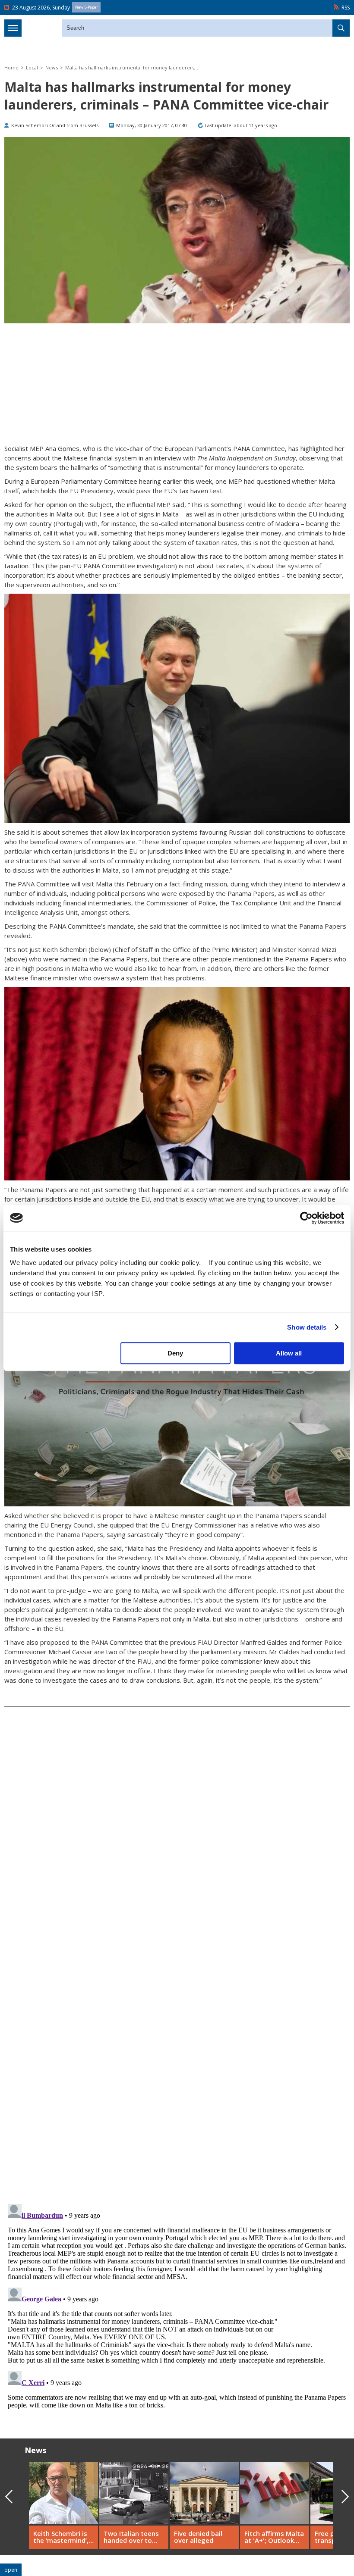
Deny (175, 1353)
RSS (346, 8)
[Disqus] (177, 2308)
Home (11, 67)
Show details (307, 1327)
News (52, 67)
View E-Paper (86, 7)
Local (32, 67)
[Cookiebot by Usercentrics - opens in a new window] (306, 1218)
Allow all (289, 1353)
